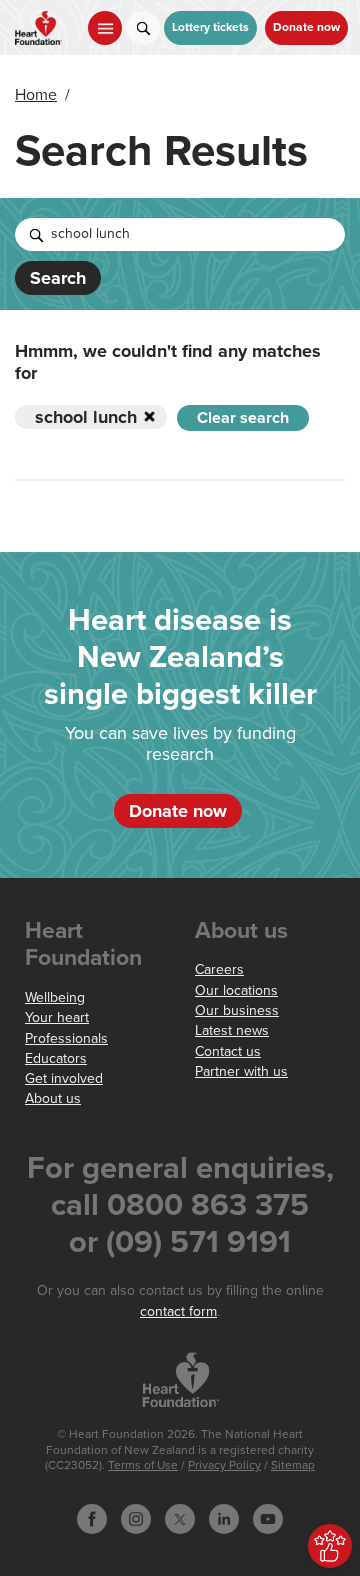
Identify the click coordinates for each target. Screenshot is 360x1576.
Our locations (236, 990)
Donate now (306, 27)
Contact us (228, 1051)
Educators (56, 1058)
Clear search (243, 418)
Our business (237, 1010)
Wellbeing (55, 997)
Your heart (57, 1017)
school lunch (86, 417)
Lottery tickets (210, 27)
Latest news (232, 1030)
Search (58, 278)
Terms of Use (143, 1465)
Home (36, 95)
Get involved (64, 1078)
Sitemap (293, 1465)
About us (53, 1098)
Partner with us (241, 1071)
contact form (178, 1311)
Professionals (66, 1038)
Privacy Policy (224, 1465)
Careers (219, 969)
